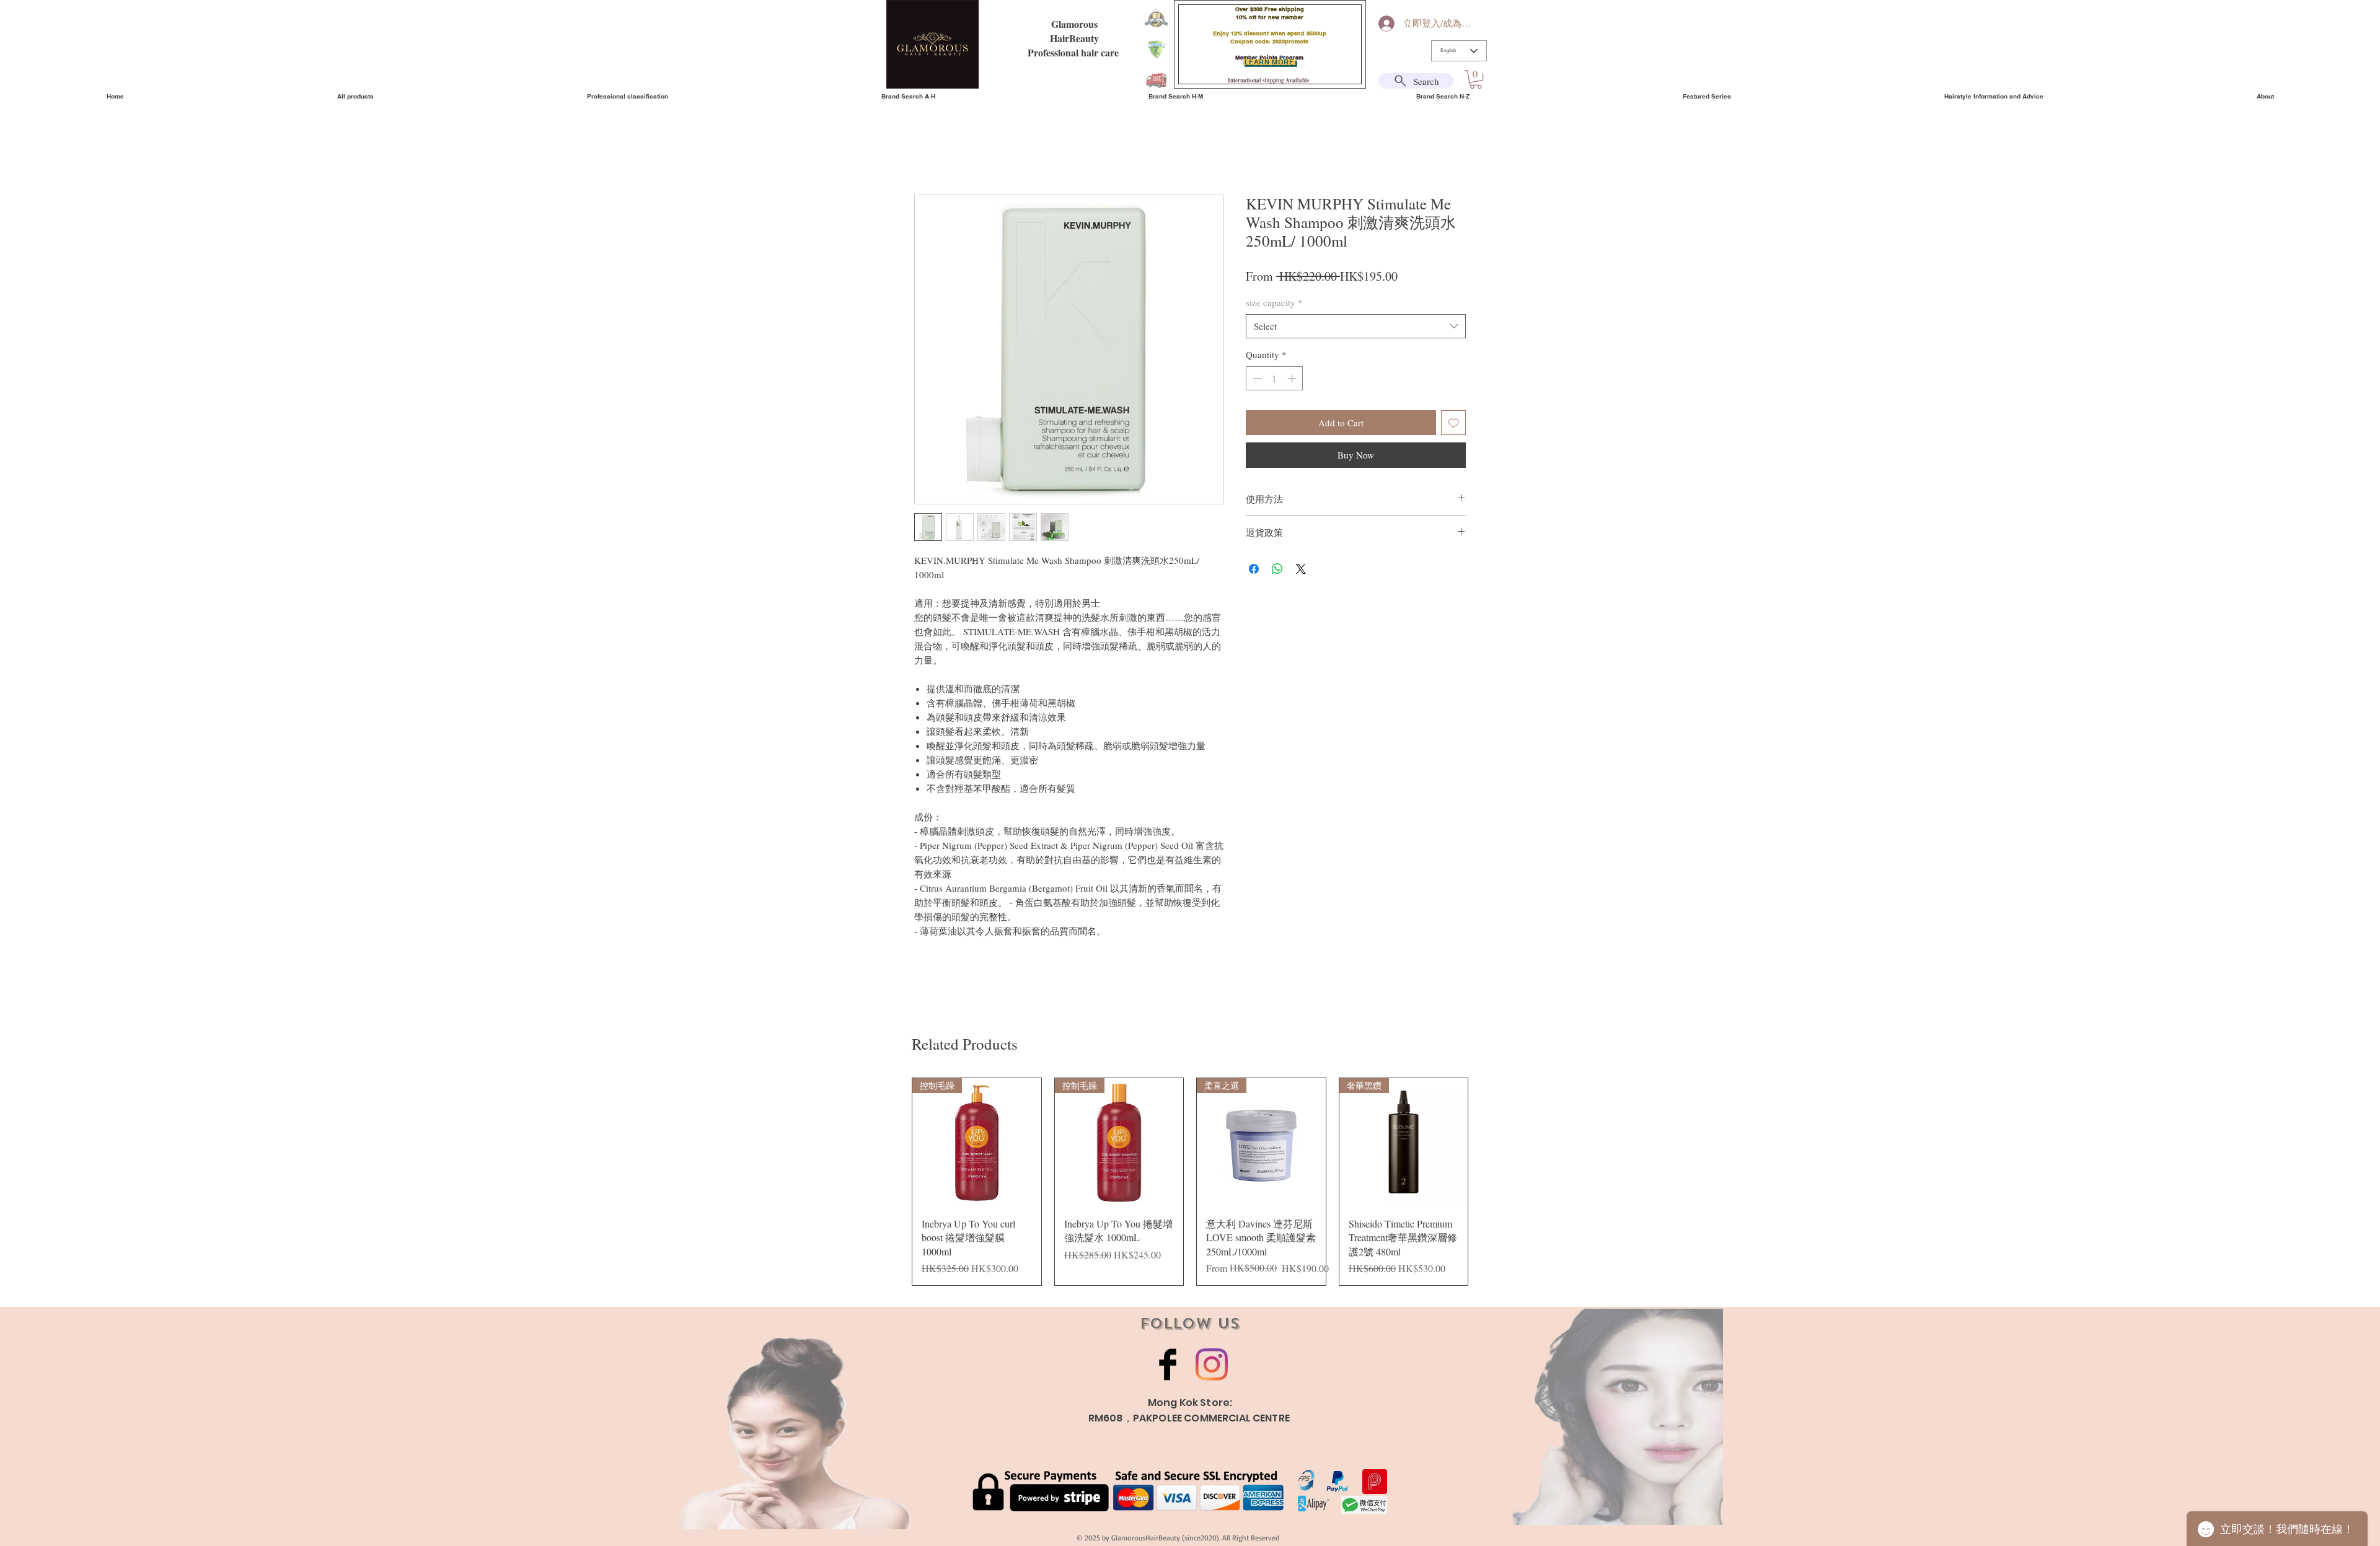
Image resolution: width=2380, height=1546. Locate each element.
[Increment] (1293, 378)
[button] (1476, 79)
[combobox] (1356, 326)
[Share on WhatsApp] (1277, 569)
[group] (1190, 1182)
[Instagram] (1212, 1364)
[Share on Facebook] (1254, 569)
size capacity (1274, 302)
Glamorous (1074, 24)
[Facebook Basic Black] (1168, 1364)
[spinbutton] (1275, 378)
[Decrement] (1256, 378)
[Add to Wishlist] (1454, 423)
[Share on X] (1301, 569)
